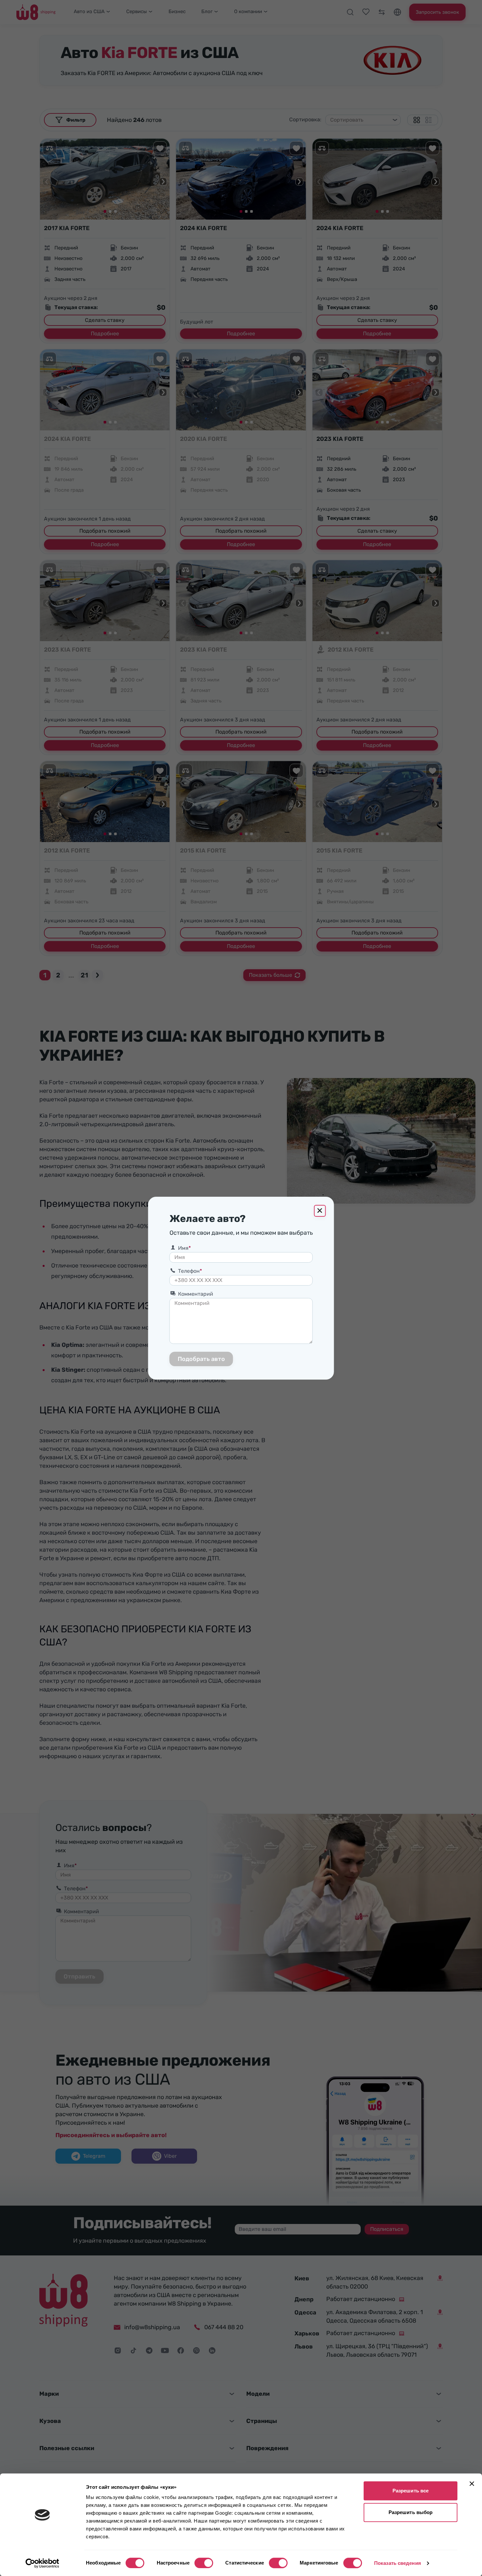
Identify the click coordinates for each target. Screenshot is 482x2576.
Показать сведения (398, 2563)
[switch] (204, 2563)
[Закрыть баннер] (472, 2484)
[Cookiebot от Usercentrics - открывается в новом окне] (42, 2563)
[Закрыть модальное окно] (320, 1211)
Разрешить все (411, 2491)
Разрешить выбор (411, 2512)
